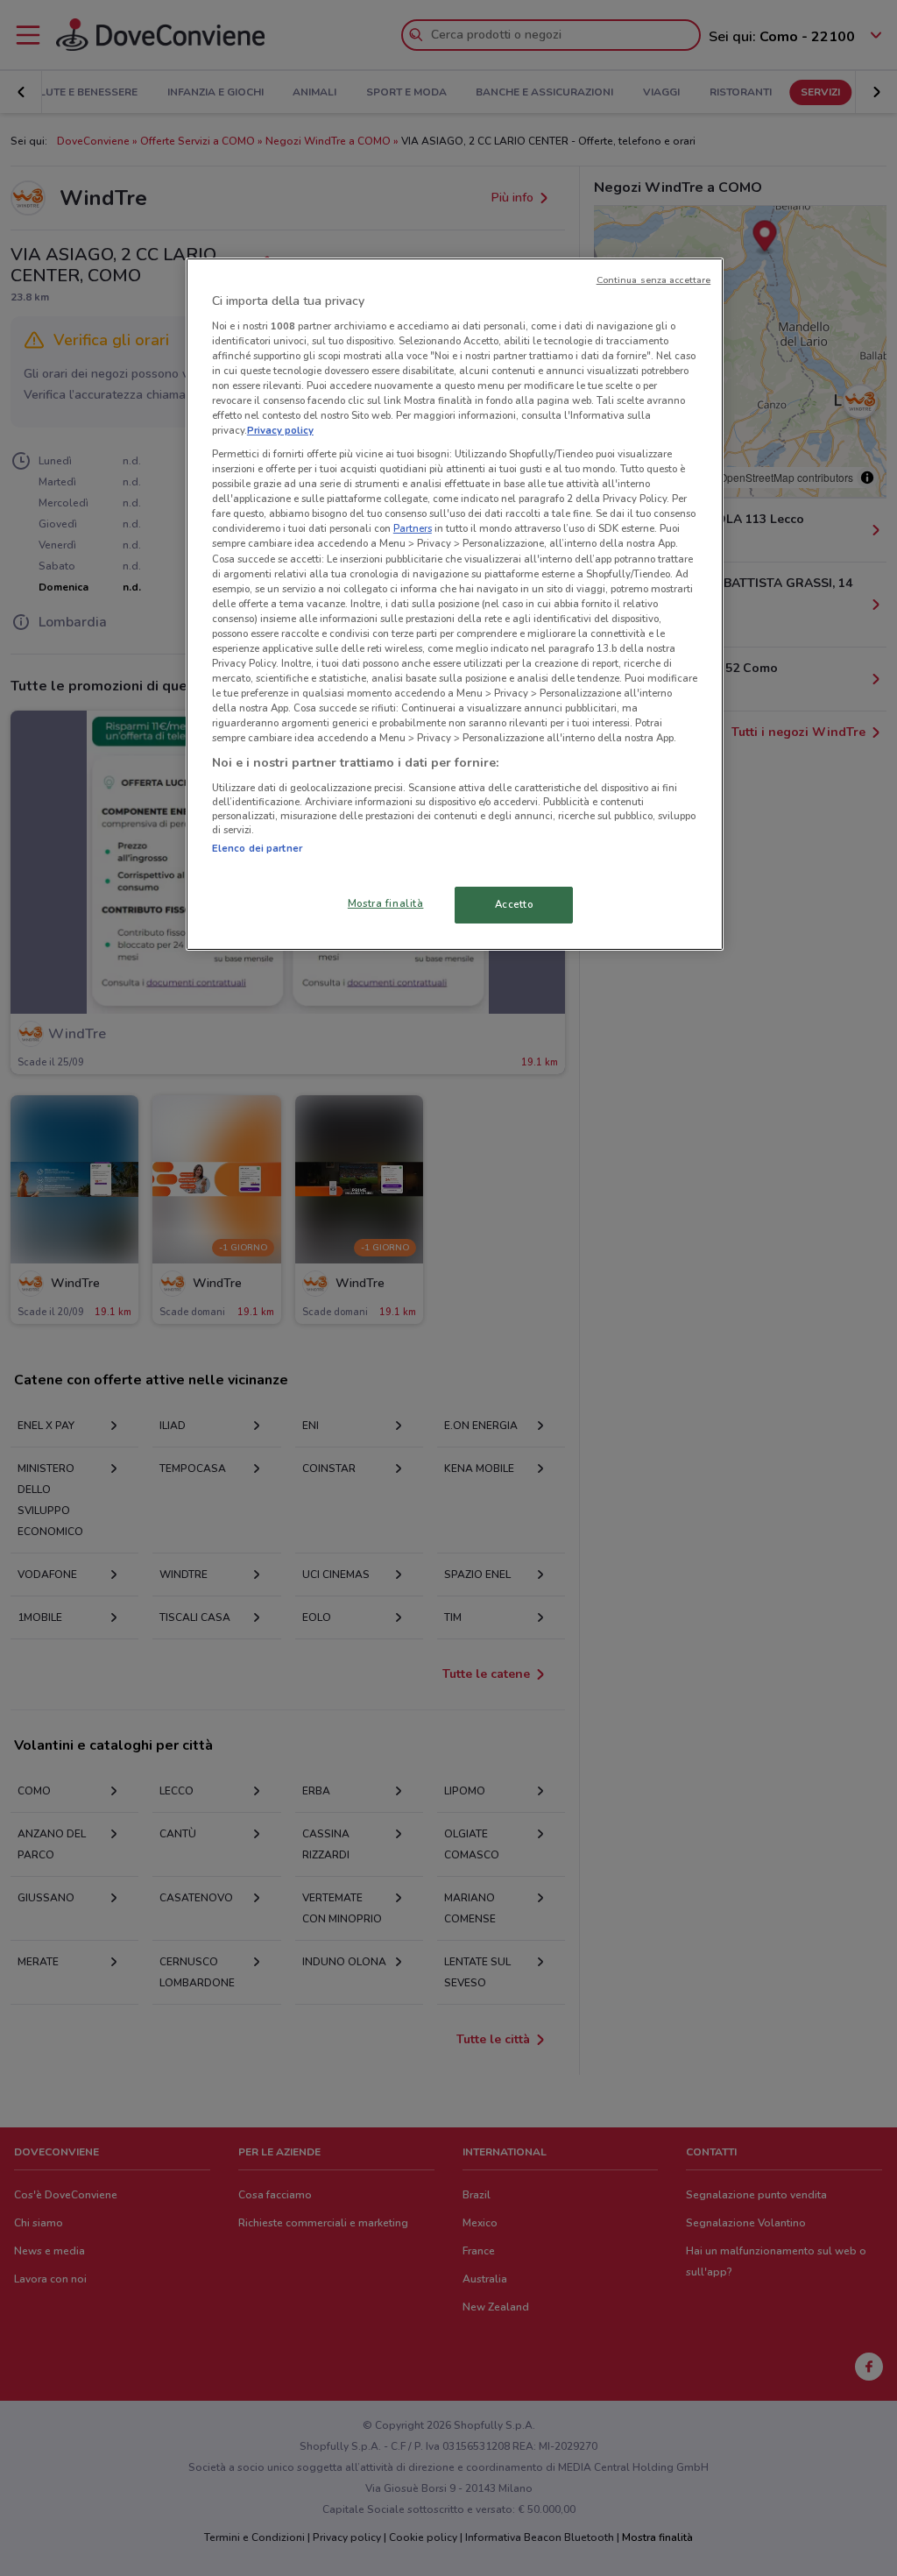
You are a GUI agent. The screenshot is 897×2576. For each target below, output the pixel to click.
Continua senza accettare (654, 280)
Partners (413, 528)
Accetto (514, 904)
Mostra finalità (386, 903)
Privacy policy (280, 430)
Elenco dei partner (257, 848)
